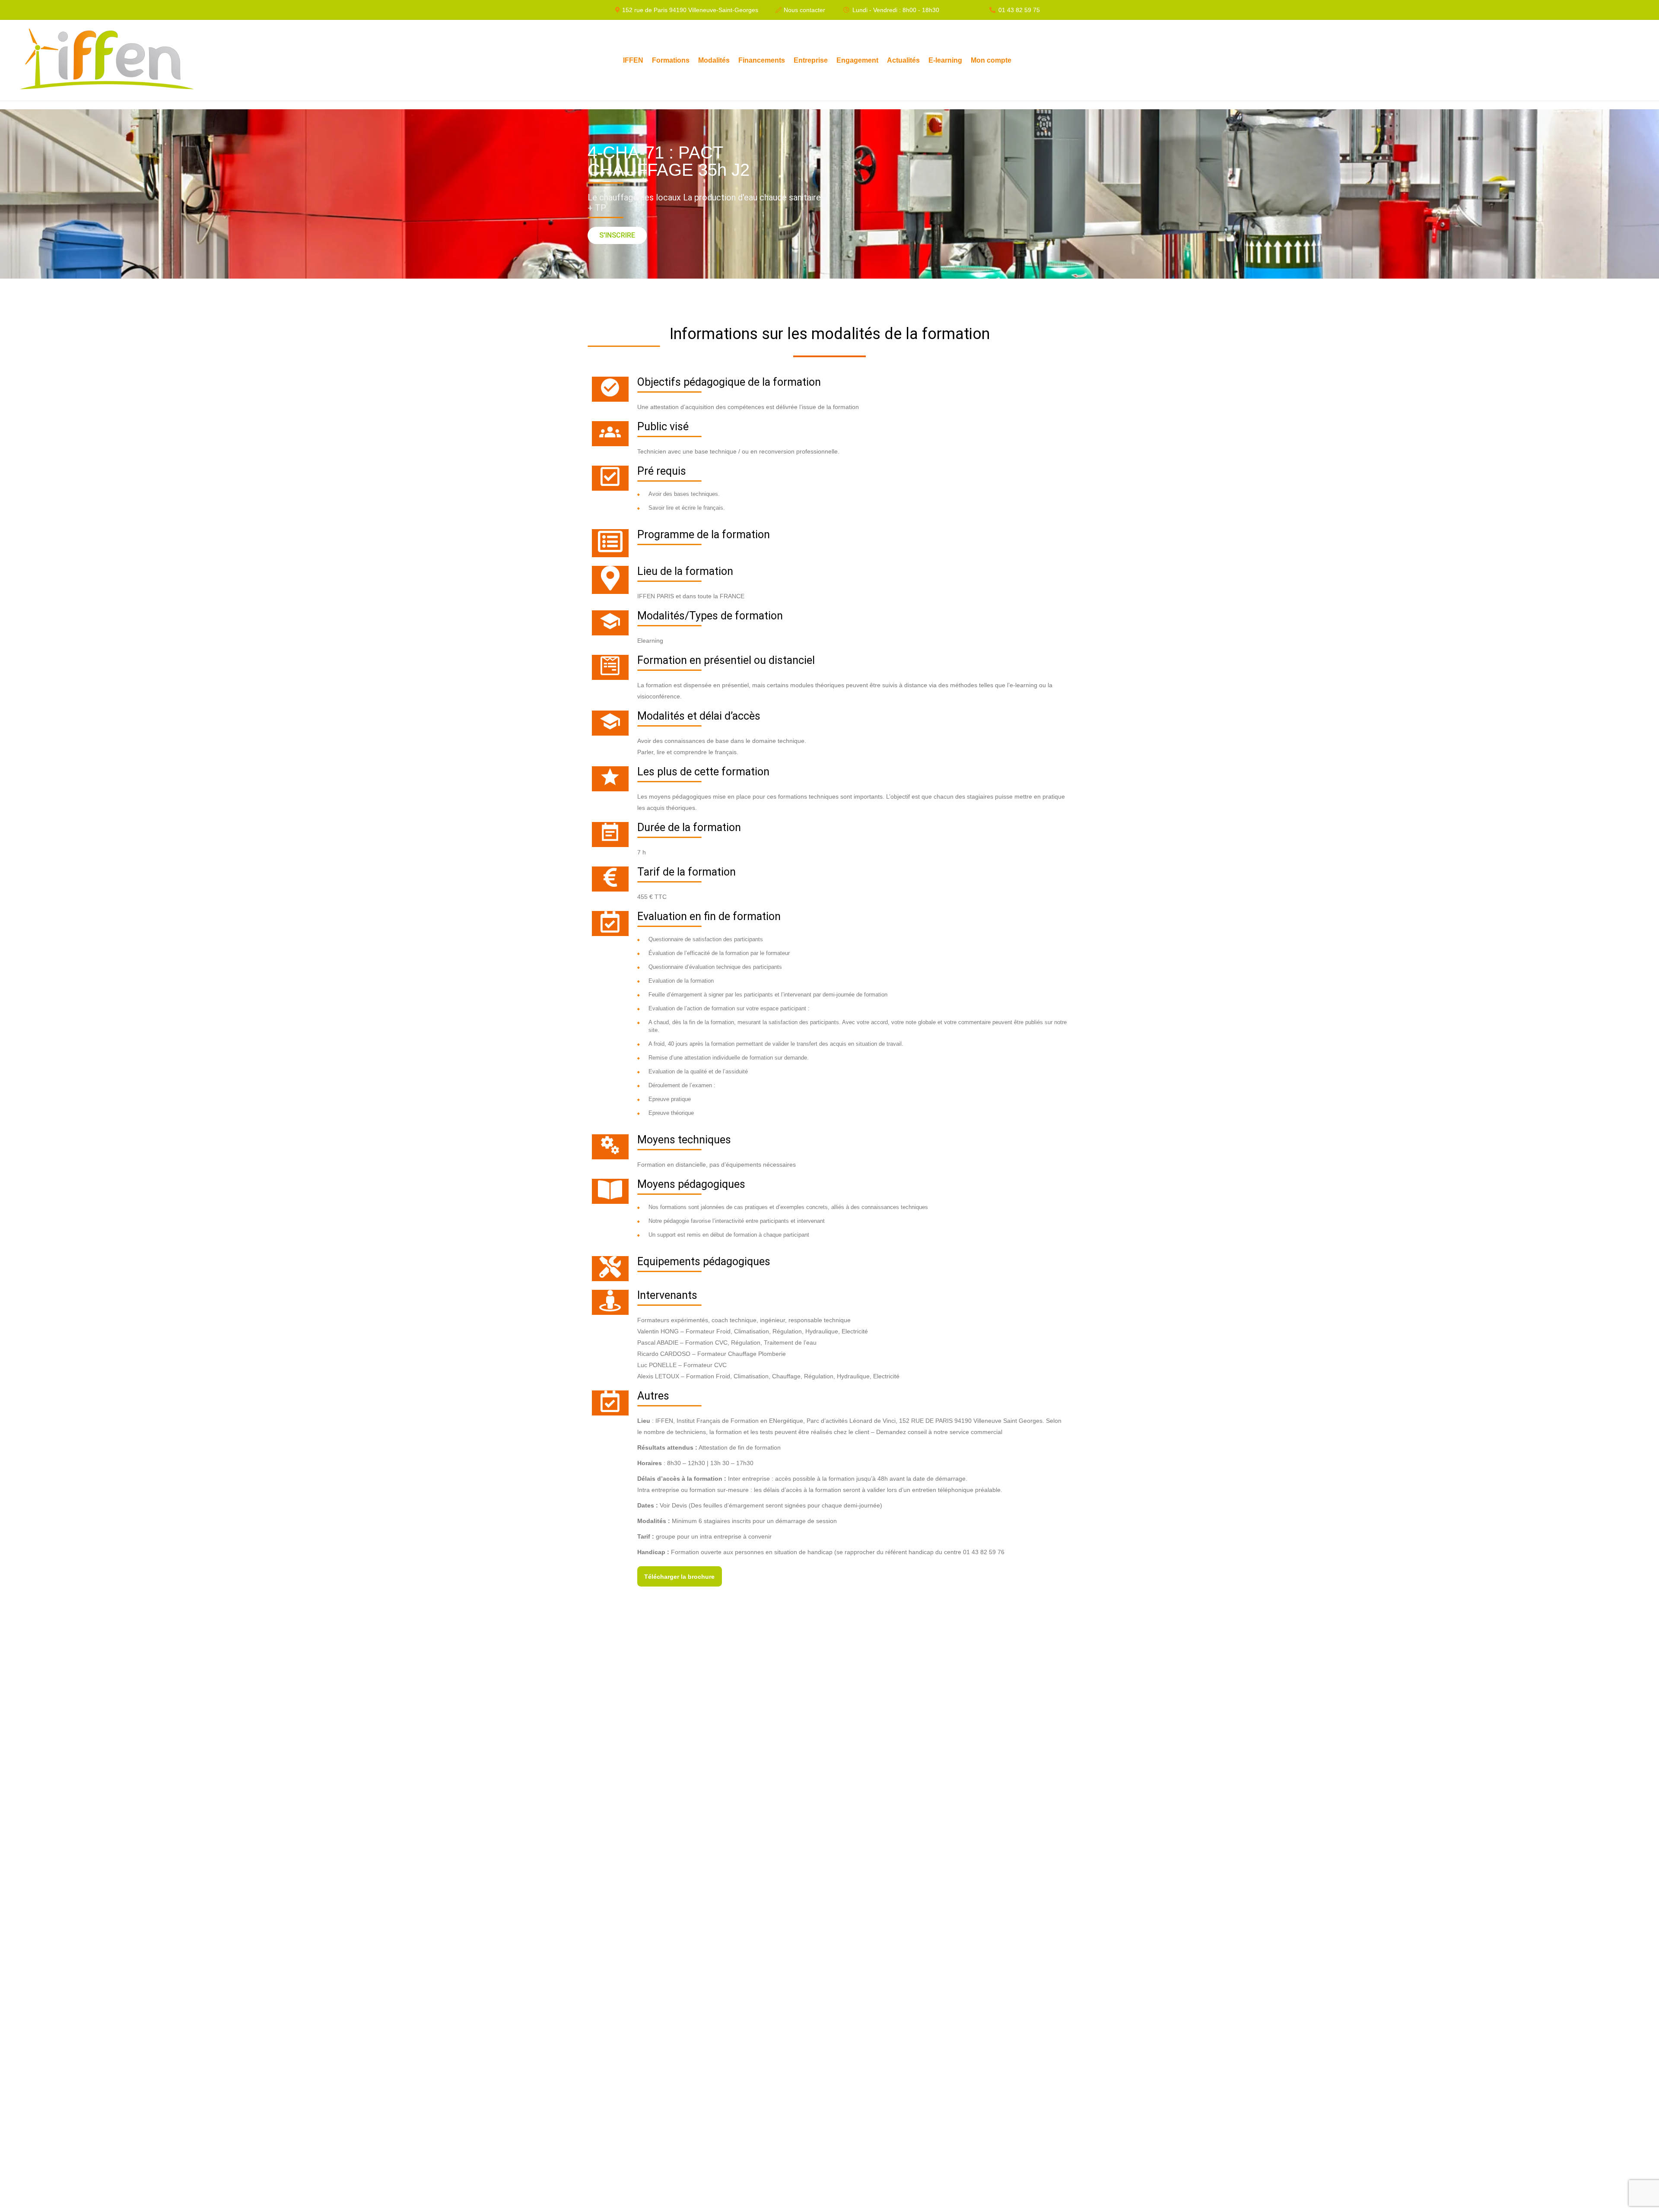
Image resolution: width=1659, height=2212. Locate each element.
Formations (671, 60)
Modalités (714, 60)
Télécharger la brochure (679, 1577)
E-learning (945, 60)
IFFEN (633, 60)
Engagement (857, 60)
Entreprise (811, 60)
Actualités (903, 60)
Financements (762, 60)
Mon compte (991, 60)
